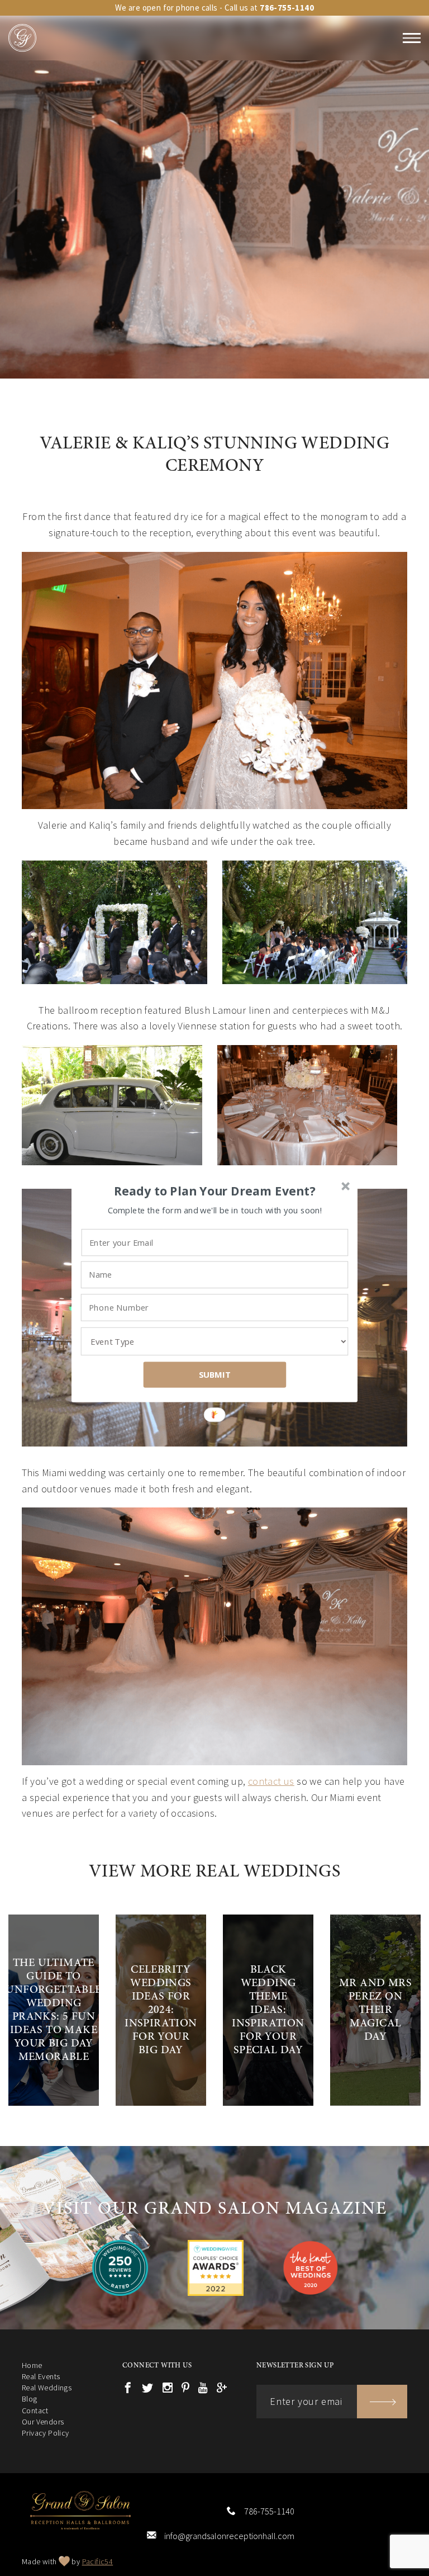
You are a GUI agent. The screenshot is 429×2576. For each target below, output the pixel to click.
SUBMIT (215, 1374)
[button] (215, 1191)
